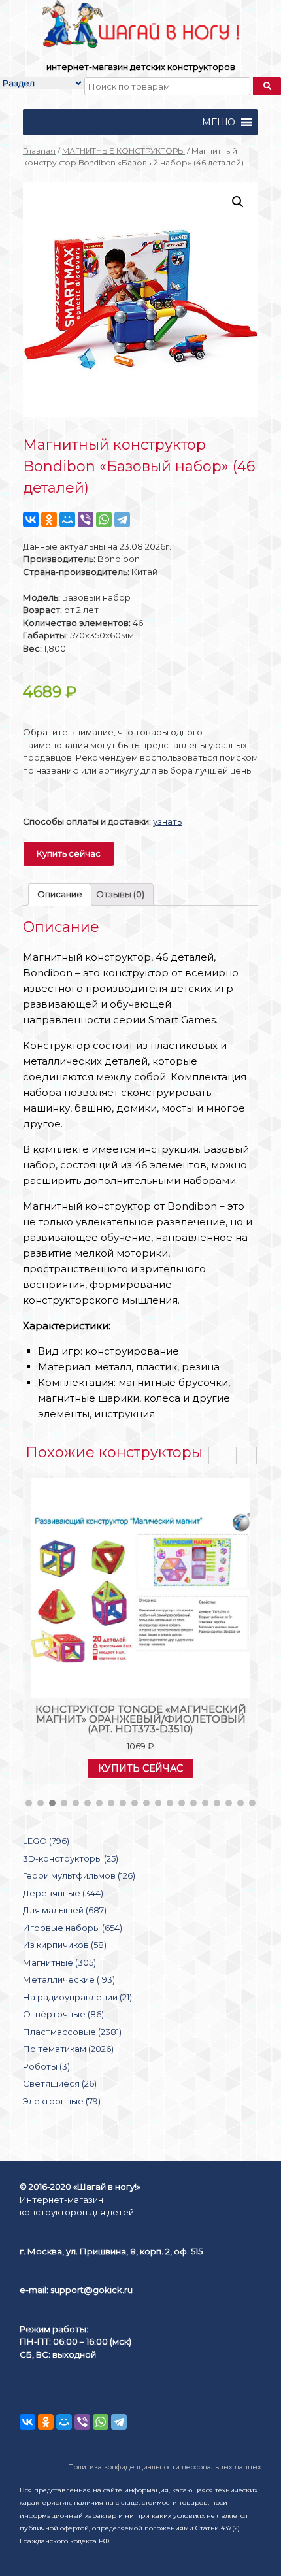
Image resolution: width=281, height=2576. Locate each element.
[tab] (60, 895)
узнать (167, 821)
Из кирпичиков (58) (65, 1945)
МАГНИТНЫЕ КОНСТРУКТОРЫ (124, 151)
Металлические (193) (69, 1979)
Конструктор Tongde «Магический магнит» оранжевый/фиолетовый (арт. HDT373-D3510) (141, 1719)
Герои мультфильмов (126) (79, 1875)
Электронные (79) (62, 2101)
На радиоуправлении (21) (77, 1997)
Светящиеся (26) (60, 2083)
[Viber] (86, 520)
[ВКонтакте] (31, 520)
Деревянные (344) (63, 1893)
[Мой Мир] (67, 520)
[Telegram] (122, 520)
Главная (39, 151)
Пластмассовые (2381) (72, 2032)
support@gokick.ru (91, 2290)
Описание (60, 894)
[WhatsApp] (104, 520)
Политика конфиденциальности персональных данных (165, 2467)
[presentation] (219, 1456)
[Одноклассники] (49, 520)
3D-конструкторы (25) (71, 1858)
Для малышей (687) (65, 1910)
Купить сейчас (69, 853)
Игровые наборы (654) (73, 1928)
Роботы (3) (46, 2066)
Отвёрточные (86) (63, 2014)
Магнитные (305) (59, 1962)
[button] (219, 122)
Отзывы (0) (120, 894)
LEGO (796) (46, 1841)
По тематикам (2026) (68, 2049)
